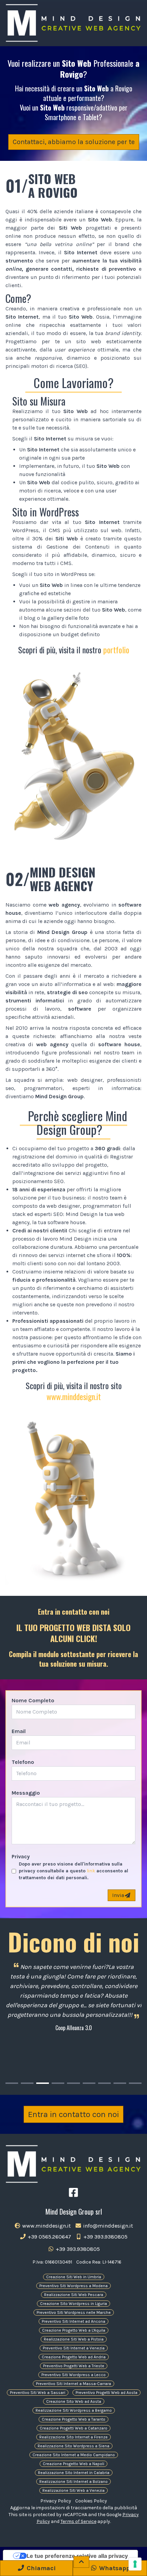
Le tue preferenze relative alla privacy (77, 2556)
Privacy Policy (56, 2501)
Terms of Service (78, 2521)
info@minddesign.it (107, 2226)
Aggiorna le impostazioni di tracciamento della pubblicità (74, 2508)
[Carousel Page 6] (89, 2083)
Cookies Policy (91, 2501)
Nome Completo (33, 1700)
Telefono (23, 1762)
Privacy (21, 1856)
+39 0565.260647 (49, 2237)
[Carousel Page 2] (27, 2083)
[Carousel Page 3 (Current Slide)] (43, 2083)
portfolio (116, 650)
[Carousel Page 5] (73, 2083)
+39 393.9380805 (105, 2237)
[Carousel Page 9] (135, 2083)
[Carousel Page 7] (104, 2083)
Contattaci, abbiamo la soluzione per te (74, 142)
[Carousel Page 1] (12, 2083)
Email (19, 1731)
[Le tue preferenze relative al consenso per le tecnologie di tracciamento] (135, 2564)
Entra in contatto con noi (73, 2114)
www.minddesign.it (74, 1396)
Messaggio (26, 1793)
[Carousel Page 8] (120, 2083)
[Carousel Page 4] (58, 2083)
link (91, 1871)
